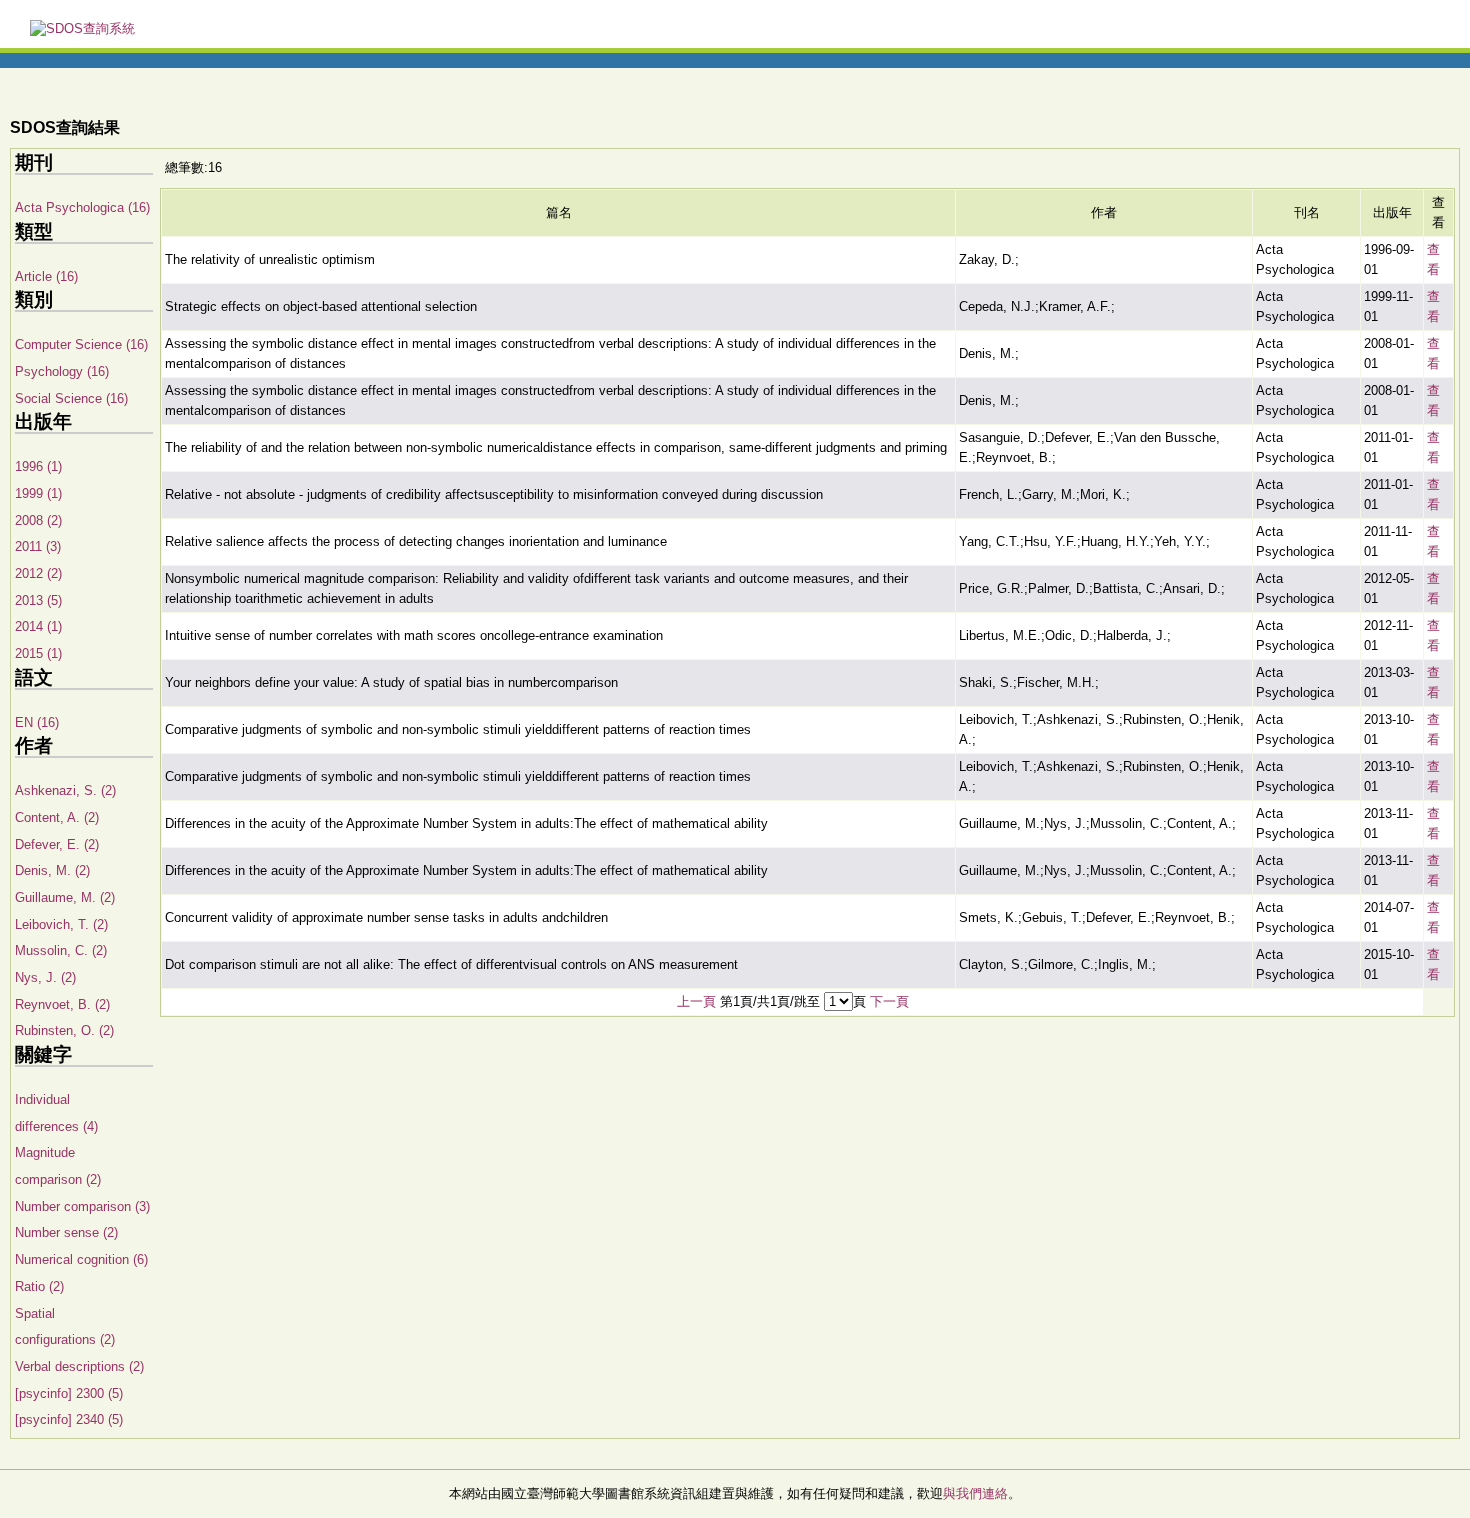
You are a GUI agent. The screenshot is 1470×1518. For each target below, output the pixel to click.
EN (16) (37, 722)
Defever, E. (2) (57, 844)
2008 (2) (38, 520)
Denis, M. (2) (52, 870)
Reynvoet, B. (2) (62, 1004)
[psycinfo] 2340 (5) (69, 1419)
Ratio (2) (39, 1286)
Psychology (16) (62, 371)
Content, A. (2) (57, 817)
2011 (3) (38, 546)
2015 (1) (38, 653)
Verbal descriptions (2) (79, 1366)
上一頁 (696, 1001)
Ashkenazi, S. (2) (65, 790)
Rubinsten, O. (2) (64, 1030)
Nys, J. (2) (45, 977)
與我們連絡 (975, 1493)
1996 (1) (38, 466)
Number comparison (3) (82, 1206)
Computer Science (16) (81, 344)
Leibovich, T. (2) (61, 924)
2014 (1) (38, 626)
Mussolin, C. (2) (61, 950)
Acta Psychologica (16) (82, 207)
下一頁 (889, 1001)
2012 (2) (38, 573)
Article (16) (46, 276)
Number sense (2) (66, 1232)
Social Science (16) (71, 398)
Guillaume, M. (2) (65, 897)
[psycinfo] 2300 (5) (69, 1393)
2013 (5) (38, 600)
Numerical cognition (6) (81, 1259)
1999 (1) (38, 493)
